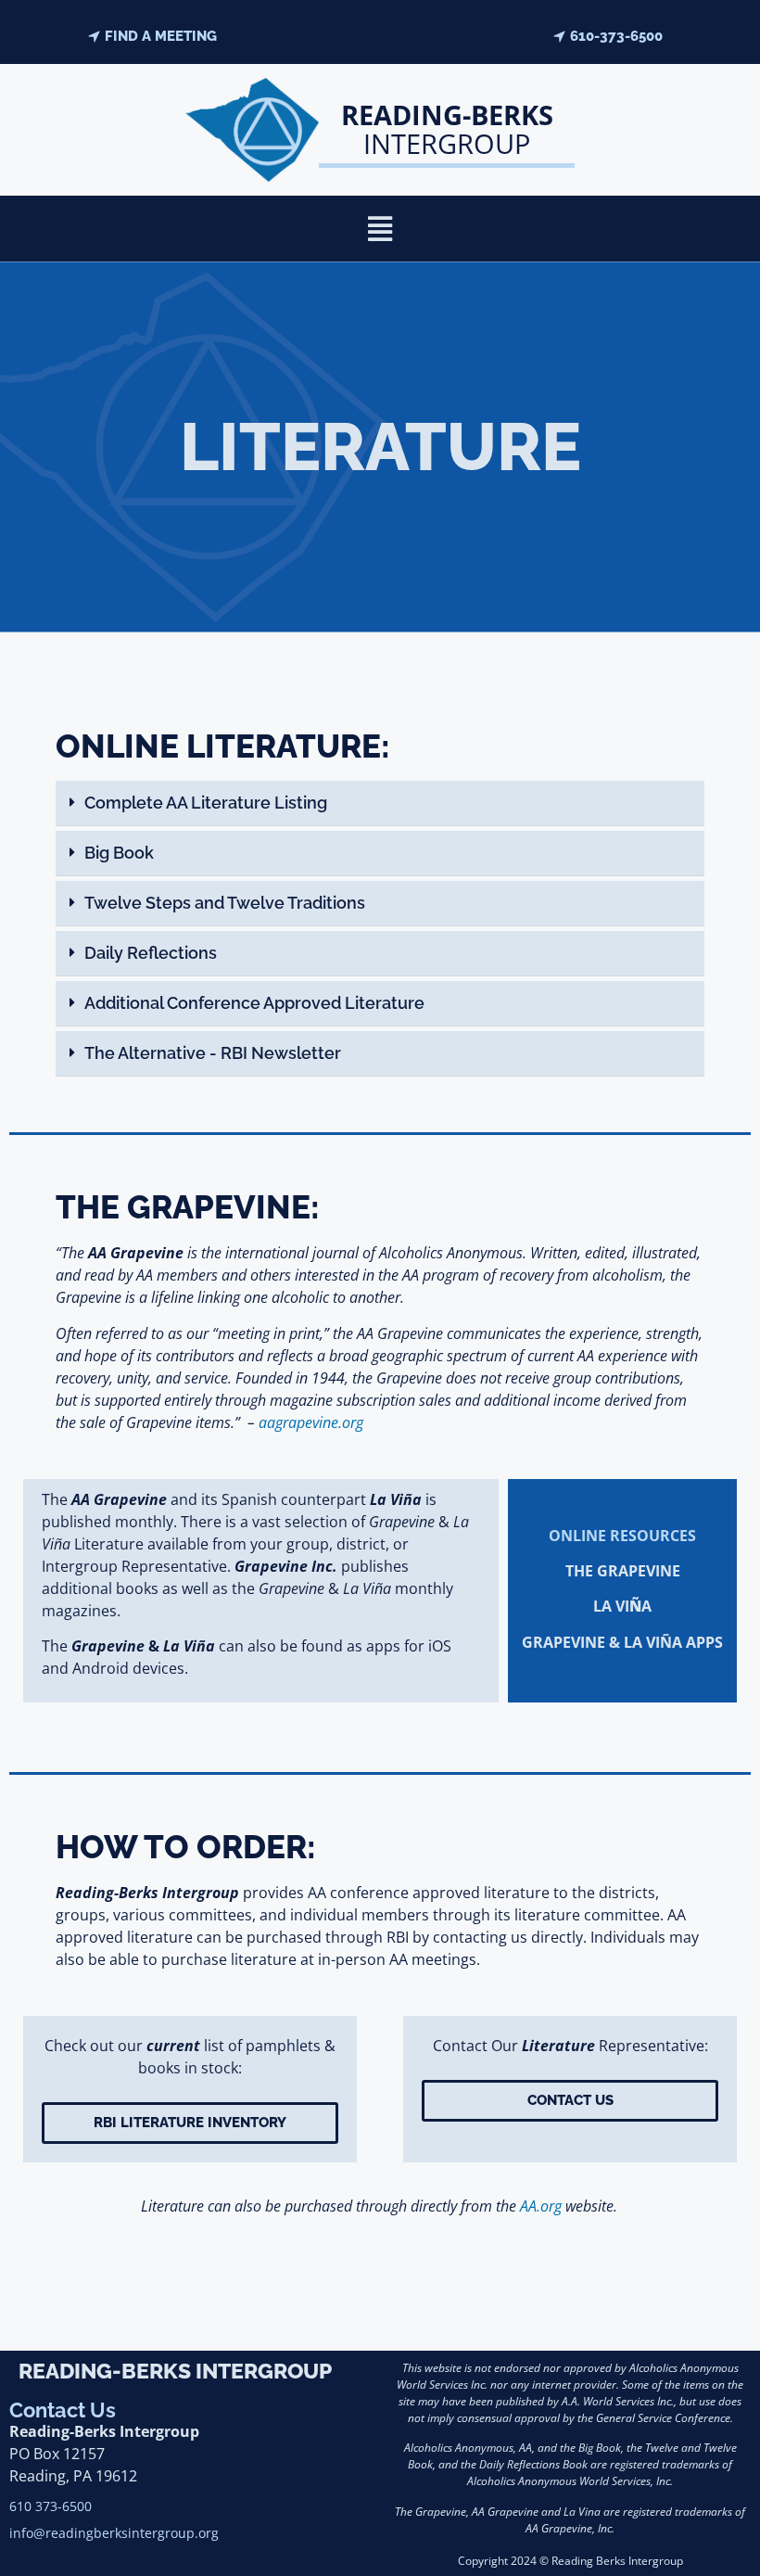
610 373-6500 (51, 2506)
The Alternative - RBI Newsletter (213, 1053)
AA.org (541, 2206)
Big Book (119, 853)
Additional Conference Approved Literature (254, 1003)
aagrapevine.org (311, 1422)
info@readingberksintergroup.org (116, 2533)
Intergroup (447, 129)
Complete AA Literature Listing (206, 803)
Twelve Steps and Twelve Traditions (225, 903)
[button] (380, 229)
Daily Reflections (151, 953)
